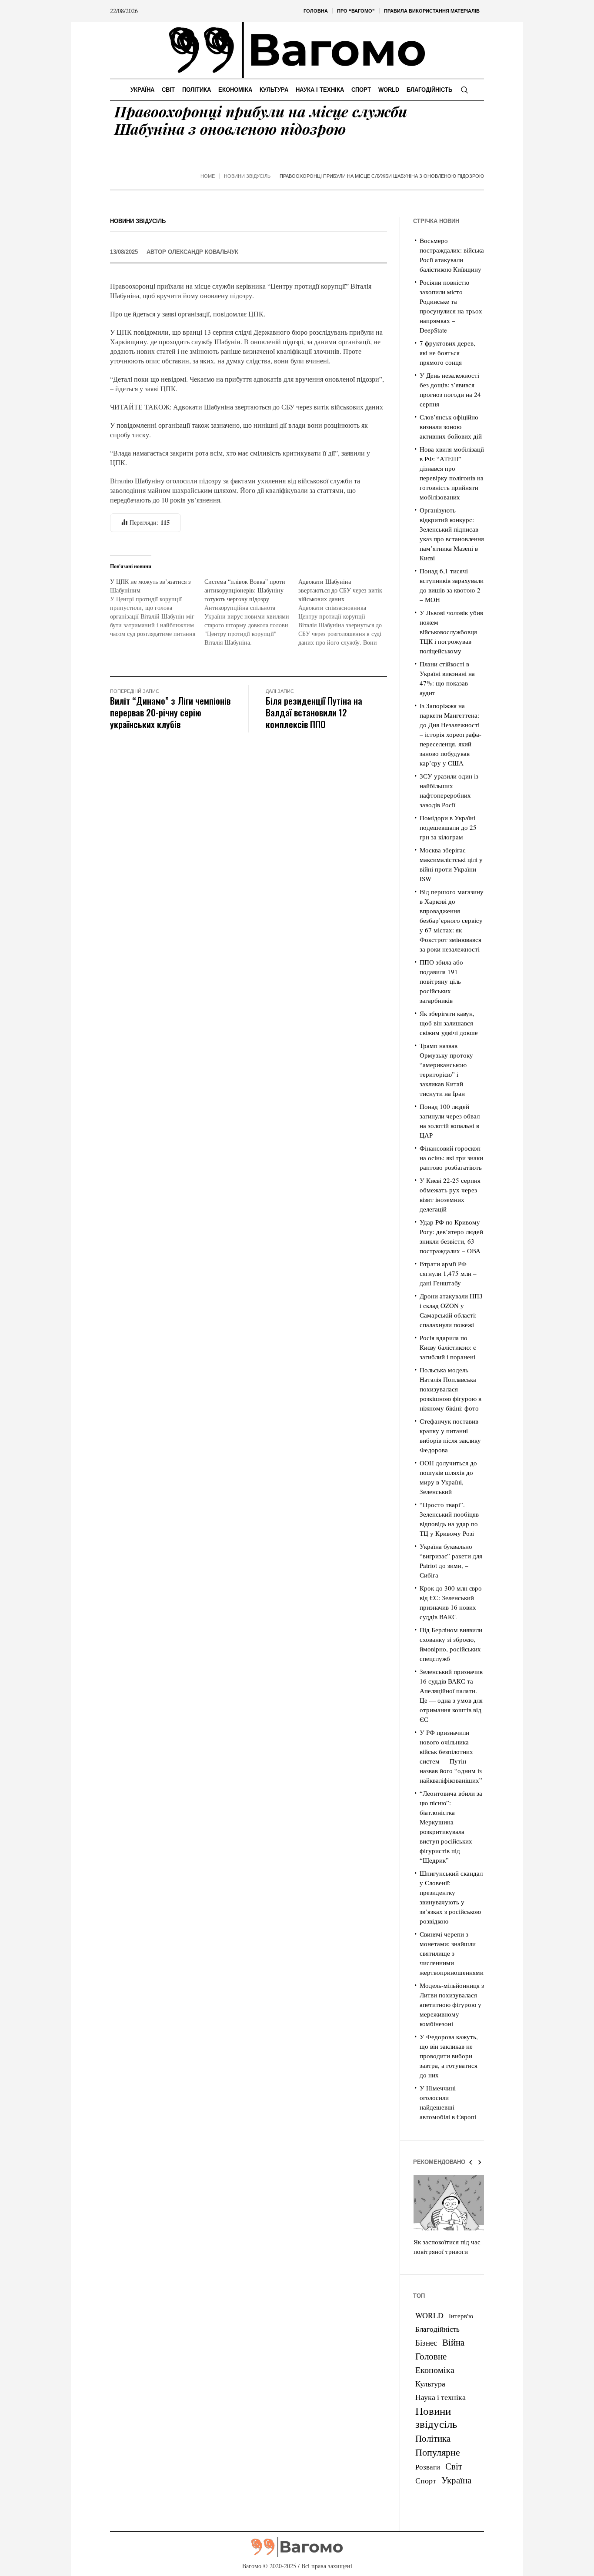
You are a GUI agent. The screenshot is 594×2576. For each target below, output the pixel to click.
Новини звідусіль (247, 176)
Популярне (438, 2452)
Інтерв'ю (461, 2316)
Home (208, 176)
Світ (454, 2466)
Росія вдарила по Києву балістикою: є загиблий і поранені (448, 1347)
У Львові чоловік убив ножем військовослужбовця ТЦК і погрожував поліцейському (451, 632)
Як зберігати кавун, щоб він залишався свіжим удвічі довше (449, 1023)
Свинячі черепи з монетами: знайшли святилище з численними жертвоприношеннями (452, 1953)
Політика (433, 2438)
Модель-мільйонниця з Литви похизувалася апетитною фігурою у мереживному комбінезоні (452, 2004)
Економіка (435, 2370)
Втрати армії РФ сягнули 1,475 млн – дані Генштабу (448, 1273)
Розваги (428, 2467)
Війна (453, 2342)
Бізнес (426, 2342)
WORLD (429, 2315)
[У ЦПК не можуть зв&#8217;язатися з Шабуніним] (157, 608)
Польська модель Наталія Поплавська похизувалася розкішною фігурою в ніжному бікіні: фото (451, 1389)
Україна (456, 2480)
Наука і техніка (440, 2397)
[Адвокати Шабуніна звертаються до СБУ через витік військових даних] (345, 612)
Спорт (426, 2480)
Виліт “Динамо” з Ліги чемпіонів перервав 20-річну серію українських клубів (170, 712)
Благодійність (437, 2329)
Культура (430, 2383)
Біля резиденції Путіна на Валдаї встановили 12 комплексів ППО (314, 712)
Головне (431, 2356)
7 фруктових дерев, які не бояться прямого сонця (447, 353)
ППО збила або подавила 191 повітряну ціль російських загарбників (441, 981)
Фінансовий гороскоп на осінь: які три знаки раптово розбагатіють (451, 1158)
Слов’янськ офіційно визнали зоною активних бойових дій (451, 426)
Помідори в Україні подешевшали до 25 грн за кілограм (448, 827)
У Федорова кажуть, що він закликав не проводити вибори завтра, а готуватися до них (449, 2056)
